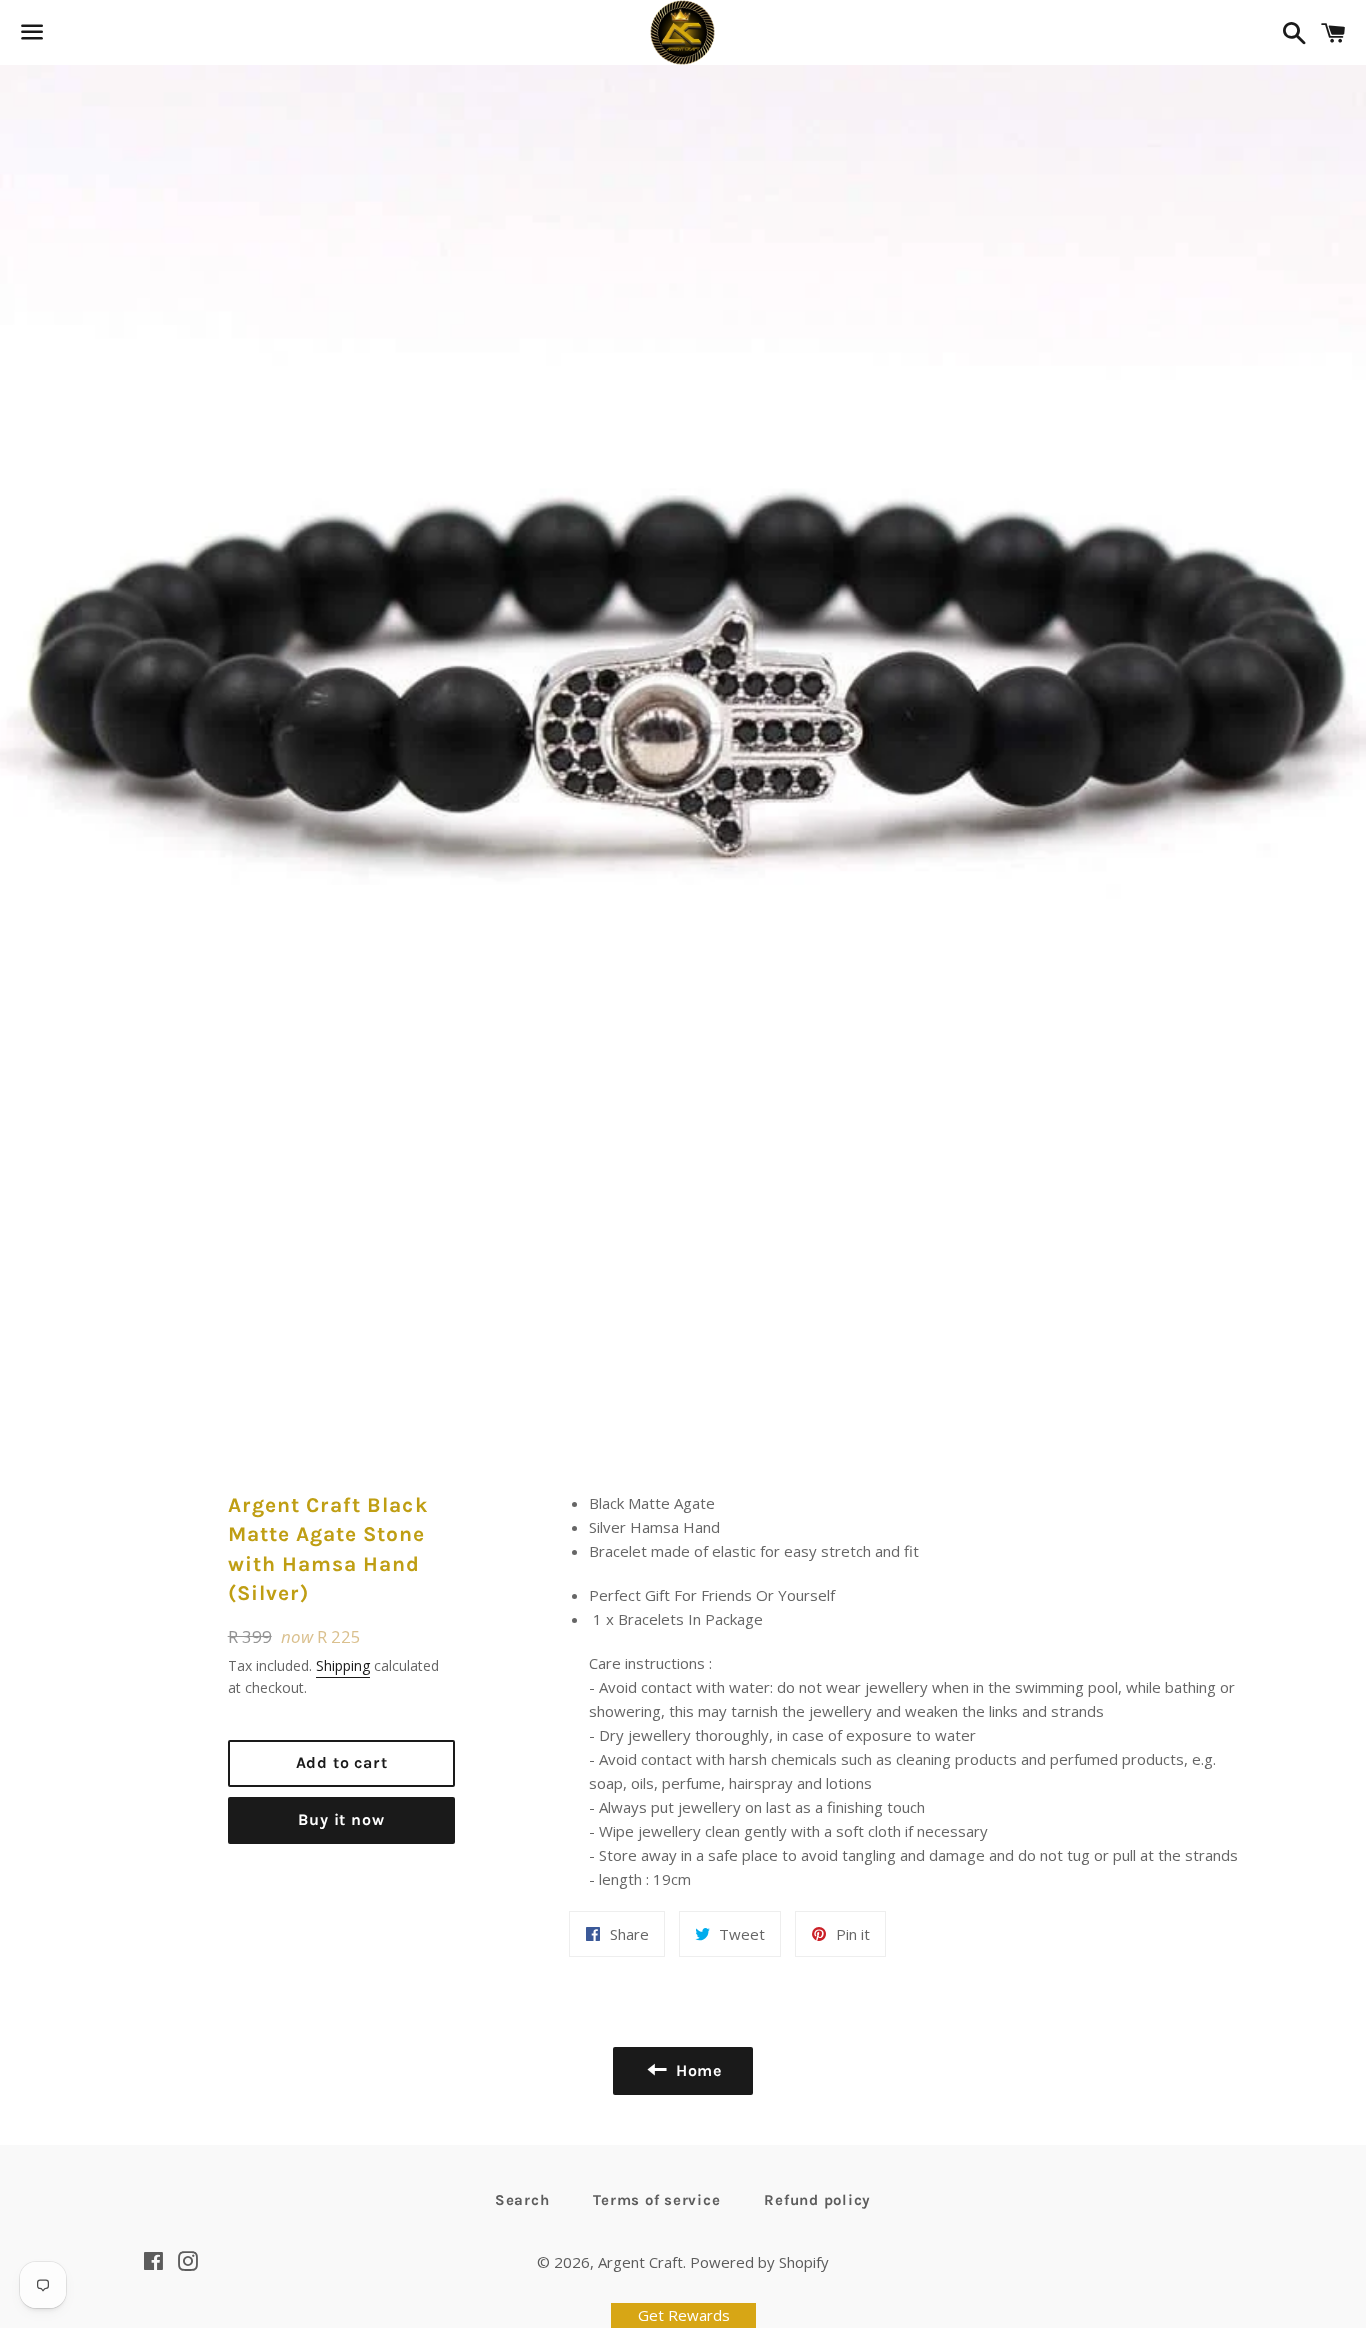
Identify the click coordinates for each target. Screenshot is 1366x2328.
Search (522, 2200)
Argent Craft (640, 2262)
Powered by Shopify (759, 2262)
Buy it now (341, 1819)
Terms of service (656, 2200)
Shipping (343, 1665)
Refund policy (817, 2200)
